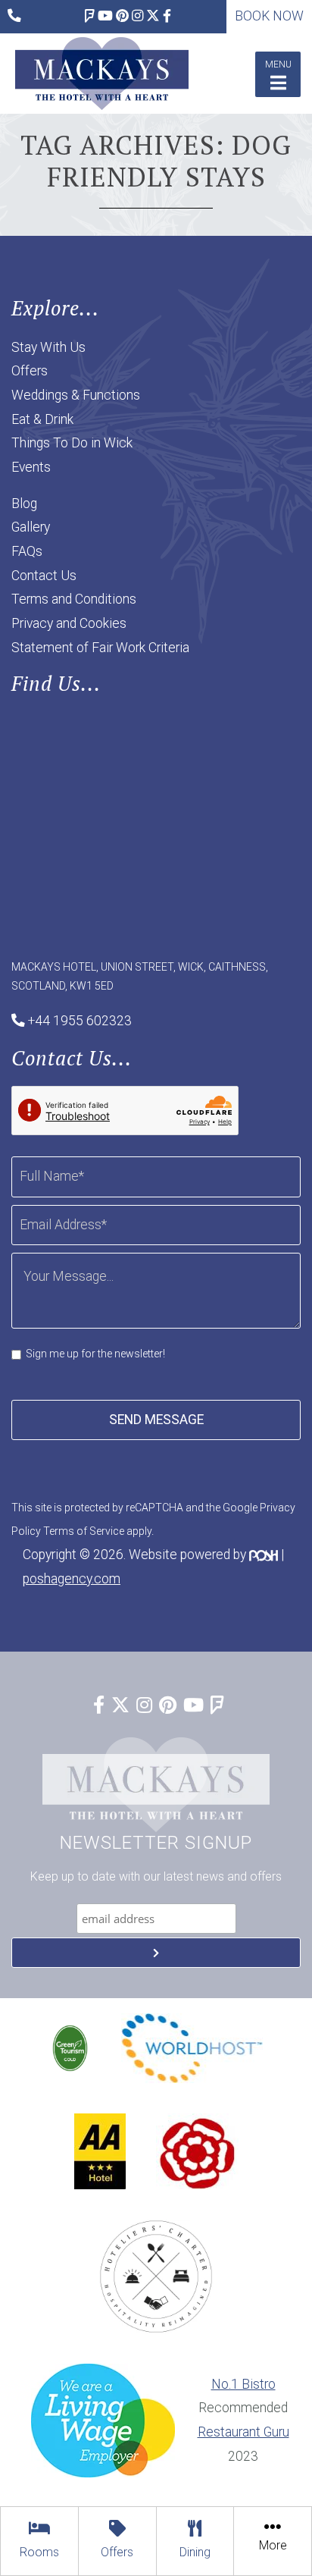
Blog (24, 504)
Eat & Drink (42, 419)
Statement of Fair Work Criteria (100, 648)
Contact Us (44, 576)
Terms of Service (84, 1531)
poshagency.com (72, 1579)
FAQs (27, 551)
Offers (30, 371)
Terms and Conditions (74, 599)
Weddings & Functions (76, 395)
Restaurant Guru (243, 2432)
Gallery (31, 527)
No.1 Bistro (243, 2384)
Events (31, 467)
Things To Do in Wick (72, 443)
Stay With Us (48, 347)
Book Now (269, 16)
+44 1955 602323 (80, 1021)
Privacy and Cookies (69, 623)
